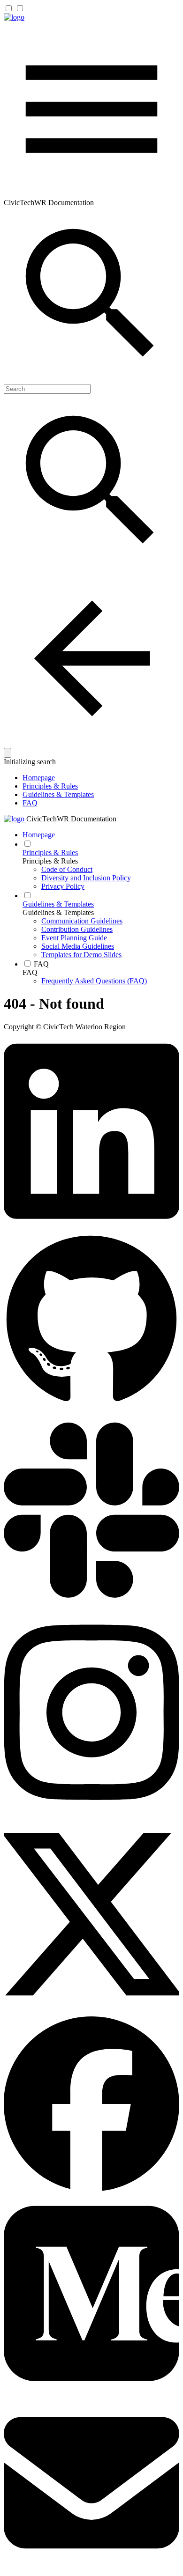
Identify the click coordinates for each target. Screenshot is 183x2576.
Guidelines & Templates (58, 794)
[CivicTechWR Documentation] (14, 17)
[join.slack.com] (91, 1608)
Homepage (39, 778)
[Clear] (8, 753)
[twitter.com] (91, 2012)
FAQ (30, 803)
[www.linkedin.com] (91, 1229)
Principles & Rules (50, 786)
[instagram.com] (91, 1810)
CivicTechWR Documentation (71, 819)
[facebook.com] (91, 2189)
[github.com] (91, 1406)
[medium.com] (91, 2391)
